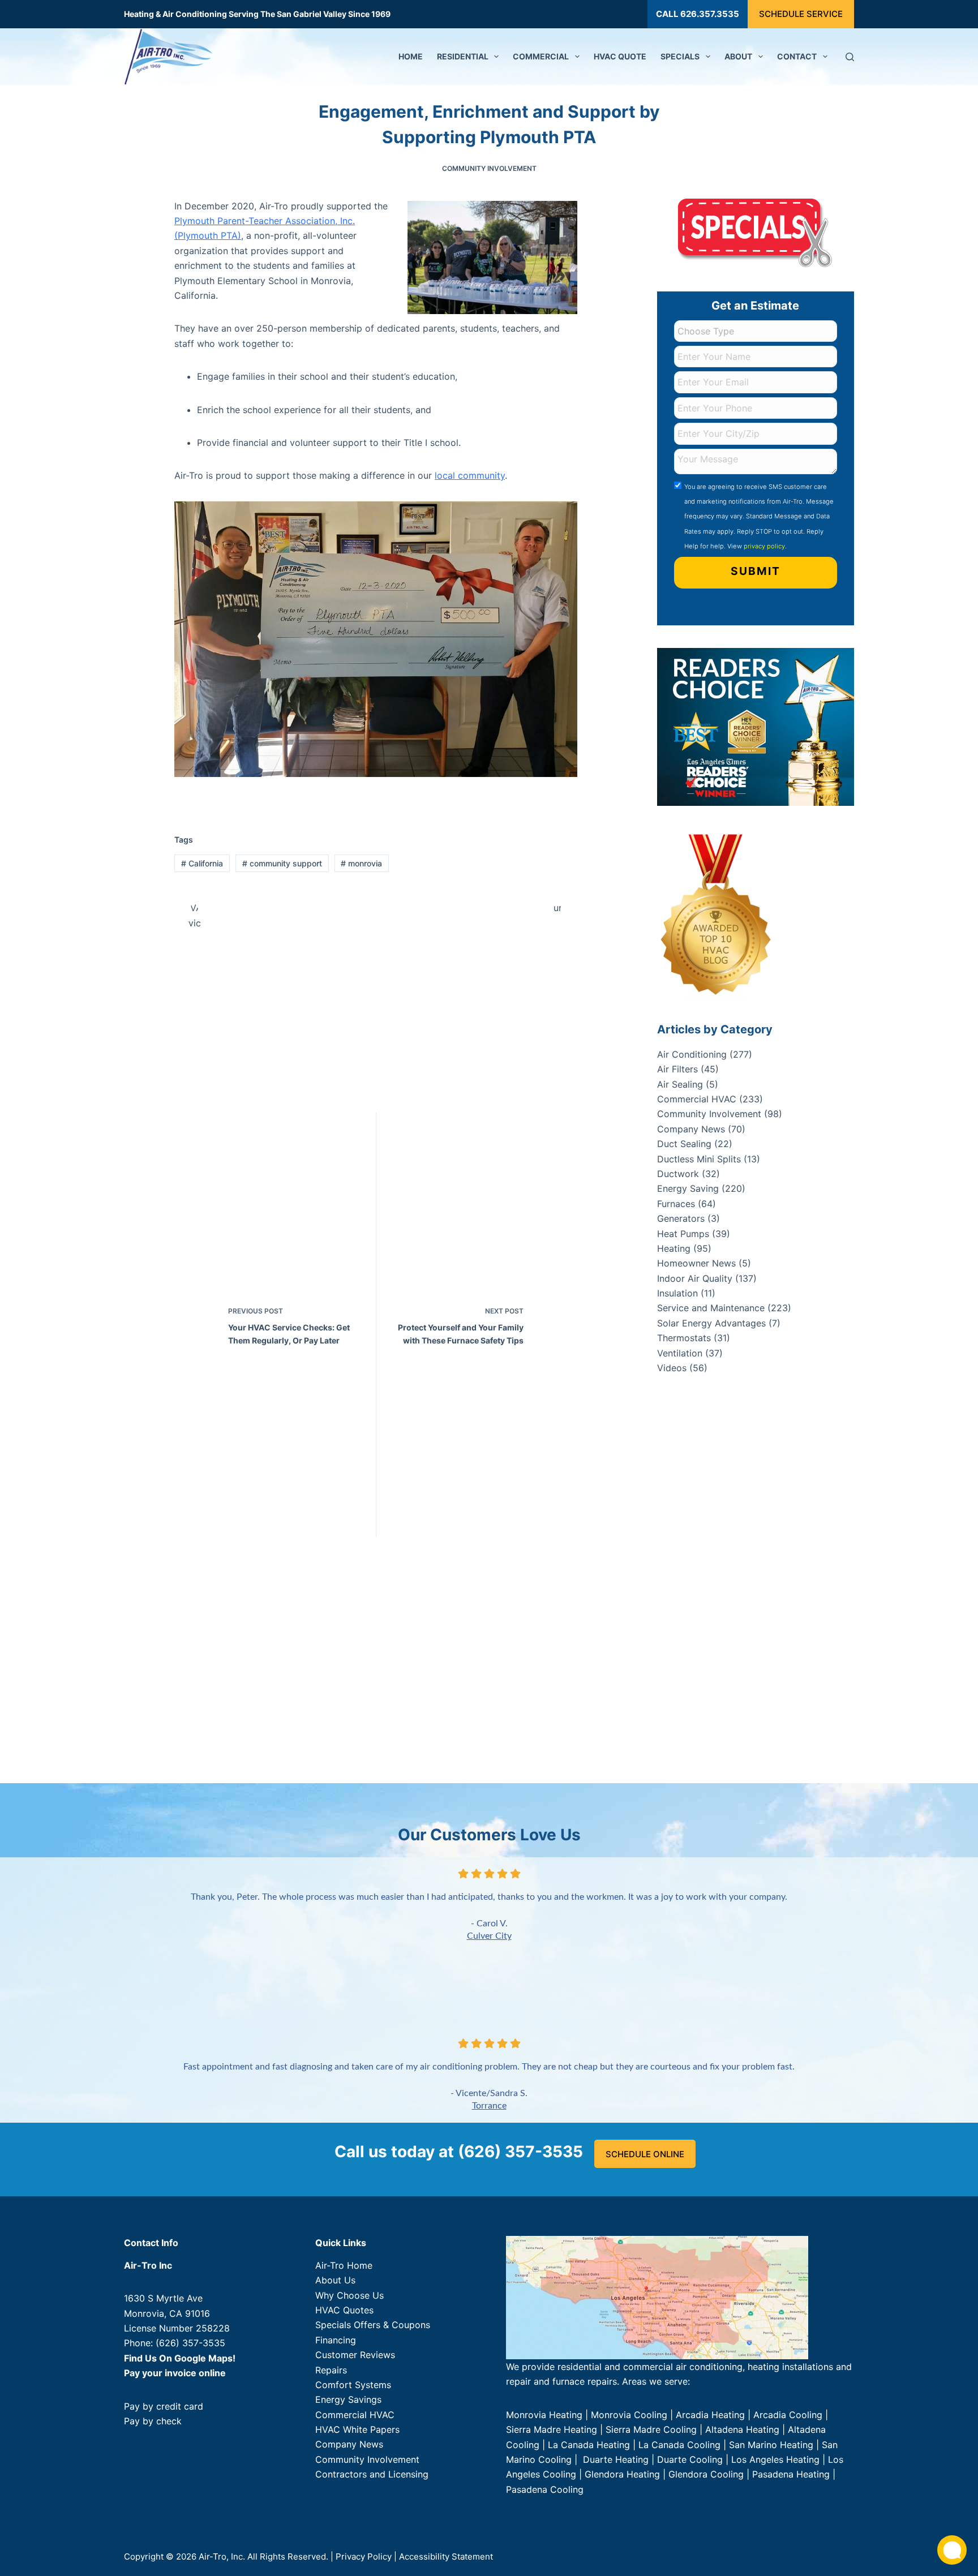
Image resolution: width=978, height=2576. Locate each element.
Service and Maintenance (711, 1308)
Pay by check (153, 2421)
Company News (691, 1129)
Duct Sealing (684, 1144)
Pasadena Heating (791, 2475)
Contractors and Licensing (372, 2475)
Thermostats (684, 1338)
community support (282, 863)
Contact (797, 56)
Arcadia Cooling (789, 2415)
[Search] (850, 57)
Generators (681, 1218)
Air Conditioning (692, 1054)
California (202, 863)
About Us (335, 2281)
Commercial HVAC (697, 1099)
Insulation (677, 1293)
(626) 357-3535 (190, 2343)
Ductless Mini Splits (699, 1159)
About (738, 56)
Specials (680, 56)
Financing (336, 2340)
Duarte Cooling (690, 2459)
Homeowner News (696, 1263)
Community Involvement (489, 168)
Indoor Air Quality (695, 1278)
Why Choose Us (349, 2295)
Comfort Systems (353, 2385)
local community (470, 475)
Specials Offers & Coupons (373, 2325)
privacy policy (764, 546)
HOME (411, 56)
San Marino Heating (771, 2445)
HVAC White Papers (357, 2429)
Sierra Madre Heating (552, 2430)
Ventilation (680, 1353)
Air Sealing (680, 1084)
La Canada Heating (589, 2445)
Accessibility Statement (446, 2556)
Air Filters (677, 1069)
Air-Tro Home (344, 2265)
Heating (674, 1248)
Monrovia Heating (544, 2415)
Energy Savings (348, 2400)
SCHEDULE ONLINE (645, 2154)
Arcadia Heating (710, 2415)
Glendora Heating (622, 2475)
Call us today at (459, 2152)
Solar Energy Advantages (711, 1323)
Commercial (541, 56)
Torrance (489, 2106)
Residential (463, 56)
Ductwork (678, 1174)
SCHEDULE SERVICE (801, 14)
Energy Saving (688, 1188)
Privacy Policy (364, 2556)
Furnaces (676, 1204)
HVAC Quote (620, 56)
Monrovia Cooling (629, 2415)
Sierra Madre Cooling (651, 2430)
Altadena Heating (742, 2430)
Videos (672, 1368)
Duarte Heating (616, 2459)
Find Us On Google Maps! (180, 2358)
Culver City (489, 1936)
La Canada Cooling (679, 2445)
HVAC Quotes (344, 2310)
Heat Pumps (683, 1234)
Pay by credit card (164, 2406)
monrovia (361, 863)
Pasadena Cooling (545, 2489)
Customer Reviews (355, 2355)
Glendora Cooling (706, 2475)
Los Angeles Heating (775, 2459)
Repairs (331, 2370)
